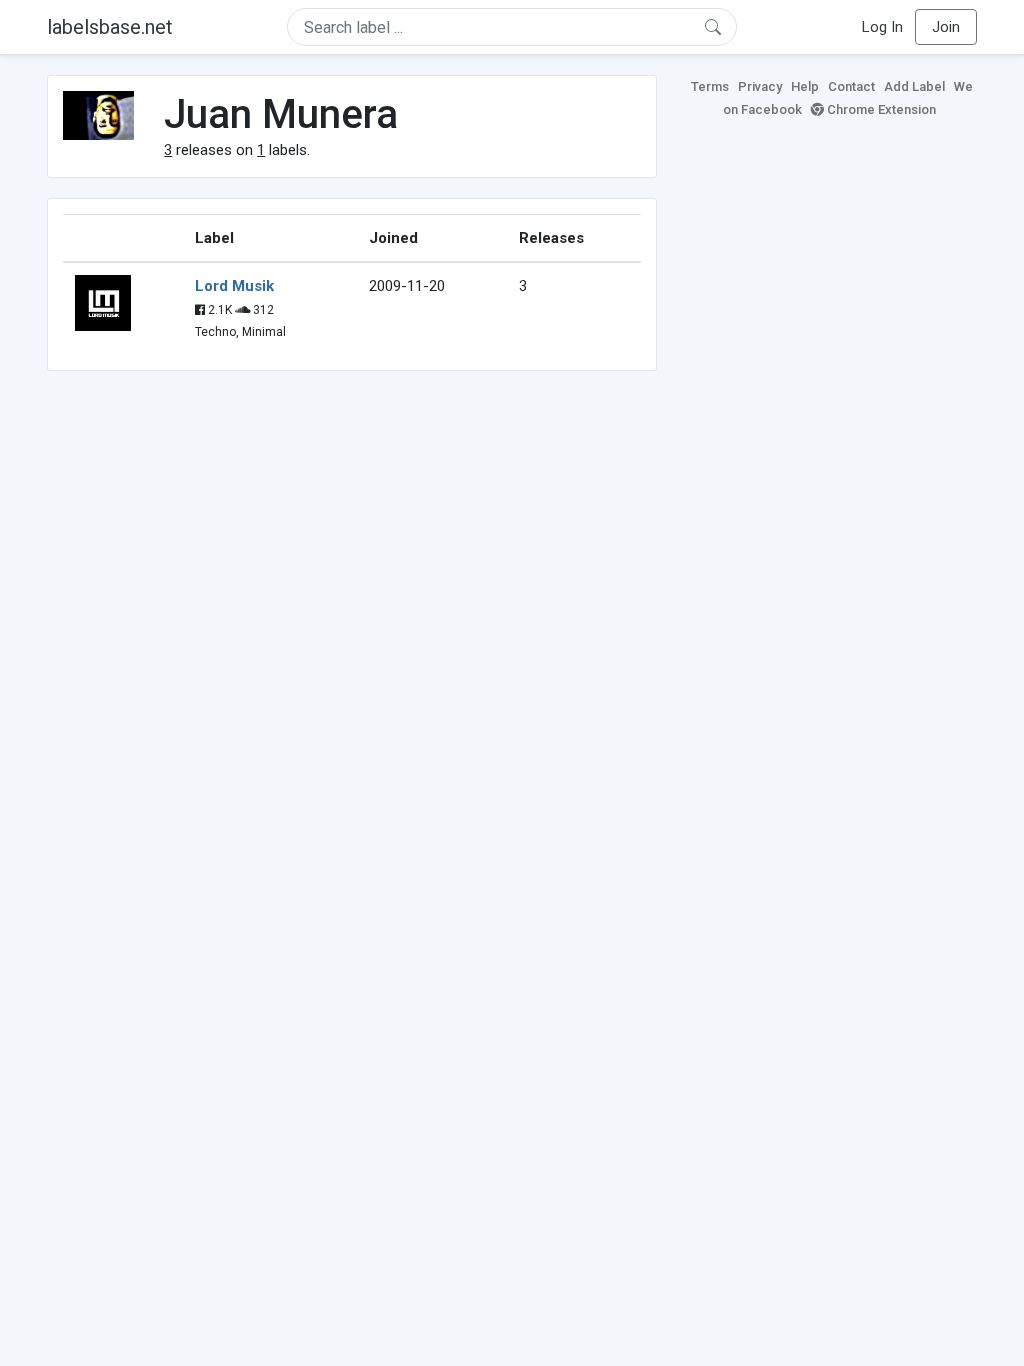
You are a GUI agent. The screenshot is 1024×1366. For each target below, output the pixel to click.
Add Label (914, 86)
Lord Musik (234, 286)
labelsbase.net (110, 27)
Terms (710, 86)
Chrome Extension (880, 109)
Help (805, 86)
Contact (851, 86)
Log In (882, 27)
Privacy (760, 86)
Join (946, 27)
